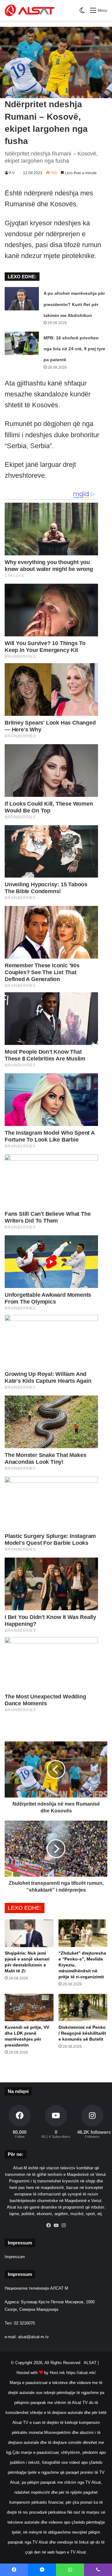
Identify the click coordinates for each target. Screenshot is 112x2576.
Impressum (15, 2257)
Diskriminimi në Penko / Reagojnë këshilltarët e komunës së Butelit (82, 2033)
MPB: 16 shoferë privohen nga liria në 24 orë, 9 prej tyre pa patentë (74, 349)
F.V (12, 173)
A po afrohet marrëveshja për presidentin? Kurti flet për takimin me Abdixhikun (74, 304)
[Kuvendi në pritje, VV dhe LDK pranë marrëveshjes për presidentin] (29, 2008)
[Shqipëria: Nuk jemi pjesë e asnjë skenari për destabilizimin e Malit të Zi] (29, 1933)
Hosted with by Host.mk (41, 2373)
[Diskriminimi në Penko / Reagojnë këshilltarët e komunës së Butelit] (83, 2008)
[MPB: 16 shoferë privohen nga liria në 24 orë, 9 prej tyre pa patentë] (22, 343)
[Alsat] (30, 10)
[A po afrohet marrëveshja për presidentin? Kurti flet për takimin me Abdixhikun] (22, 299)
